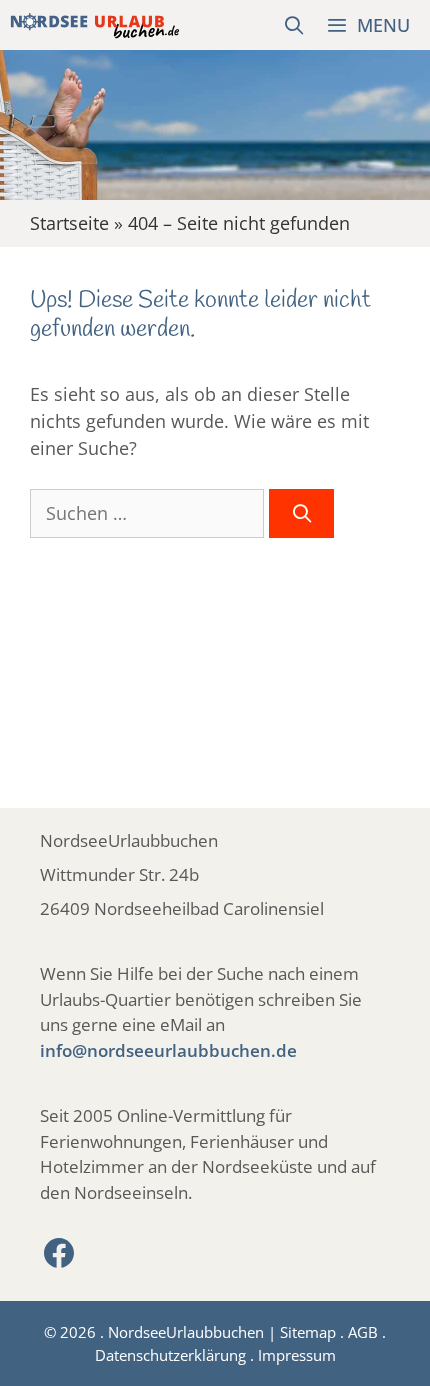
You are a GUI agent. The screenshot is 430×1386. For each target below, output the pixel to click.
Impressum (297, 1355)
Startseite (69, 223)
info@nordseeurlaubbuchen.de (168, 1050)
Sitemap (308, 1332)
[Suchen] (301, 513)
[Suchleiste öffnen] (294, 25)
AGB (363, 1332)
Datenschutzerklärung (170, 1355)
